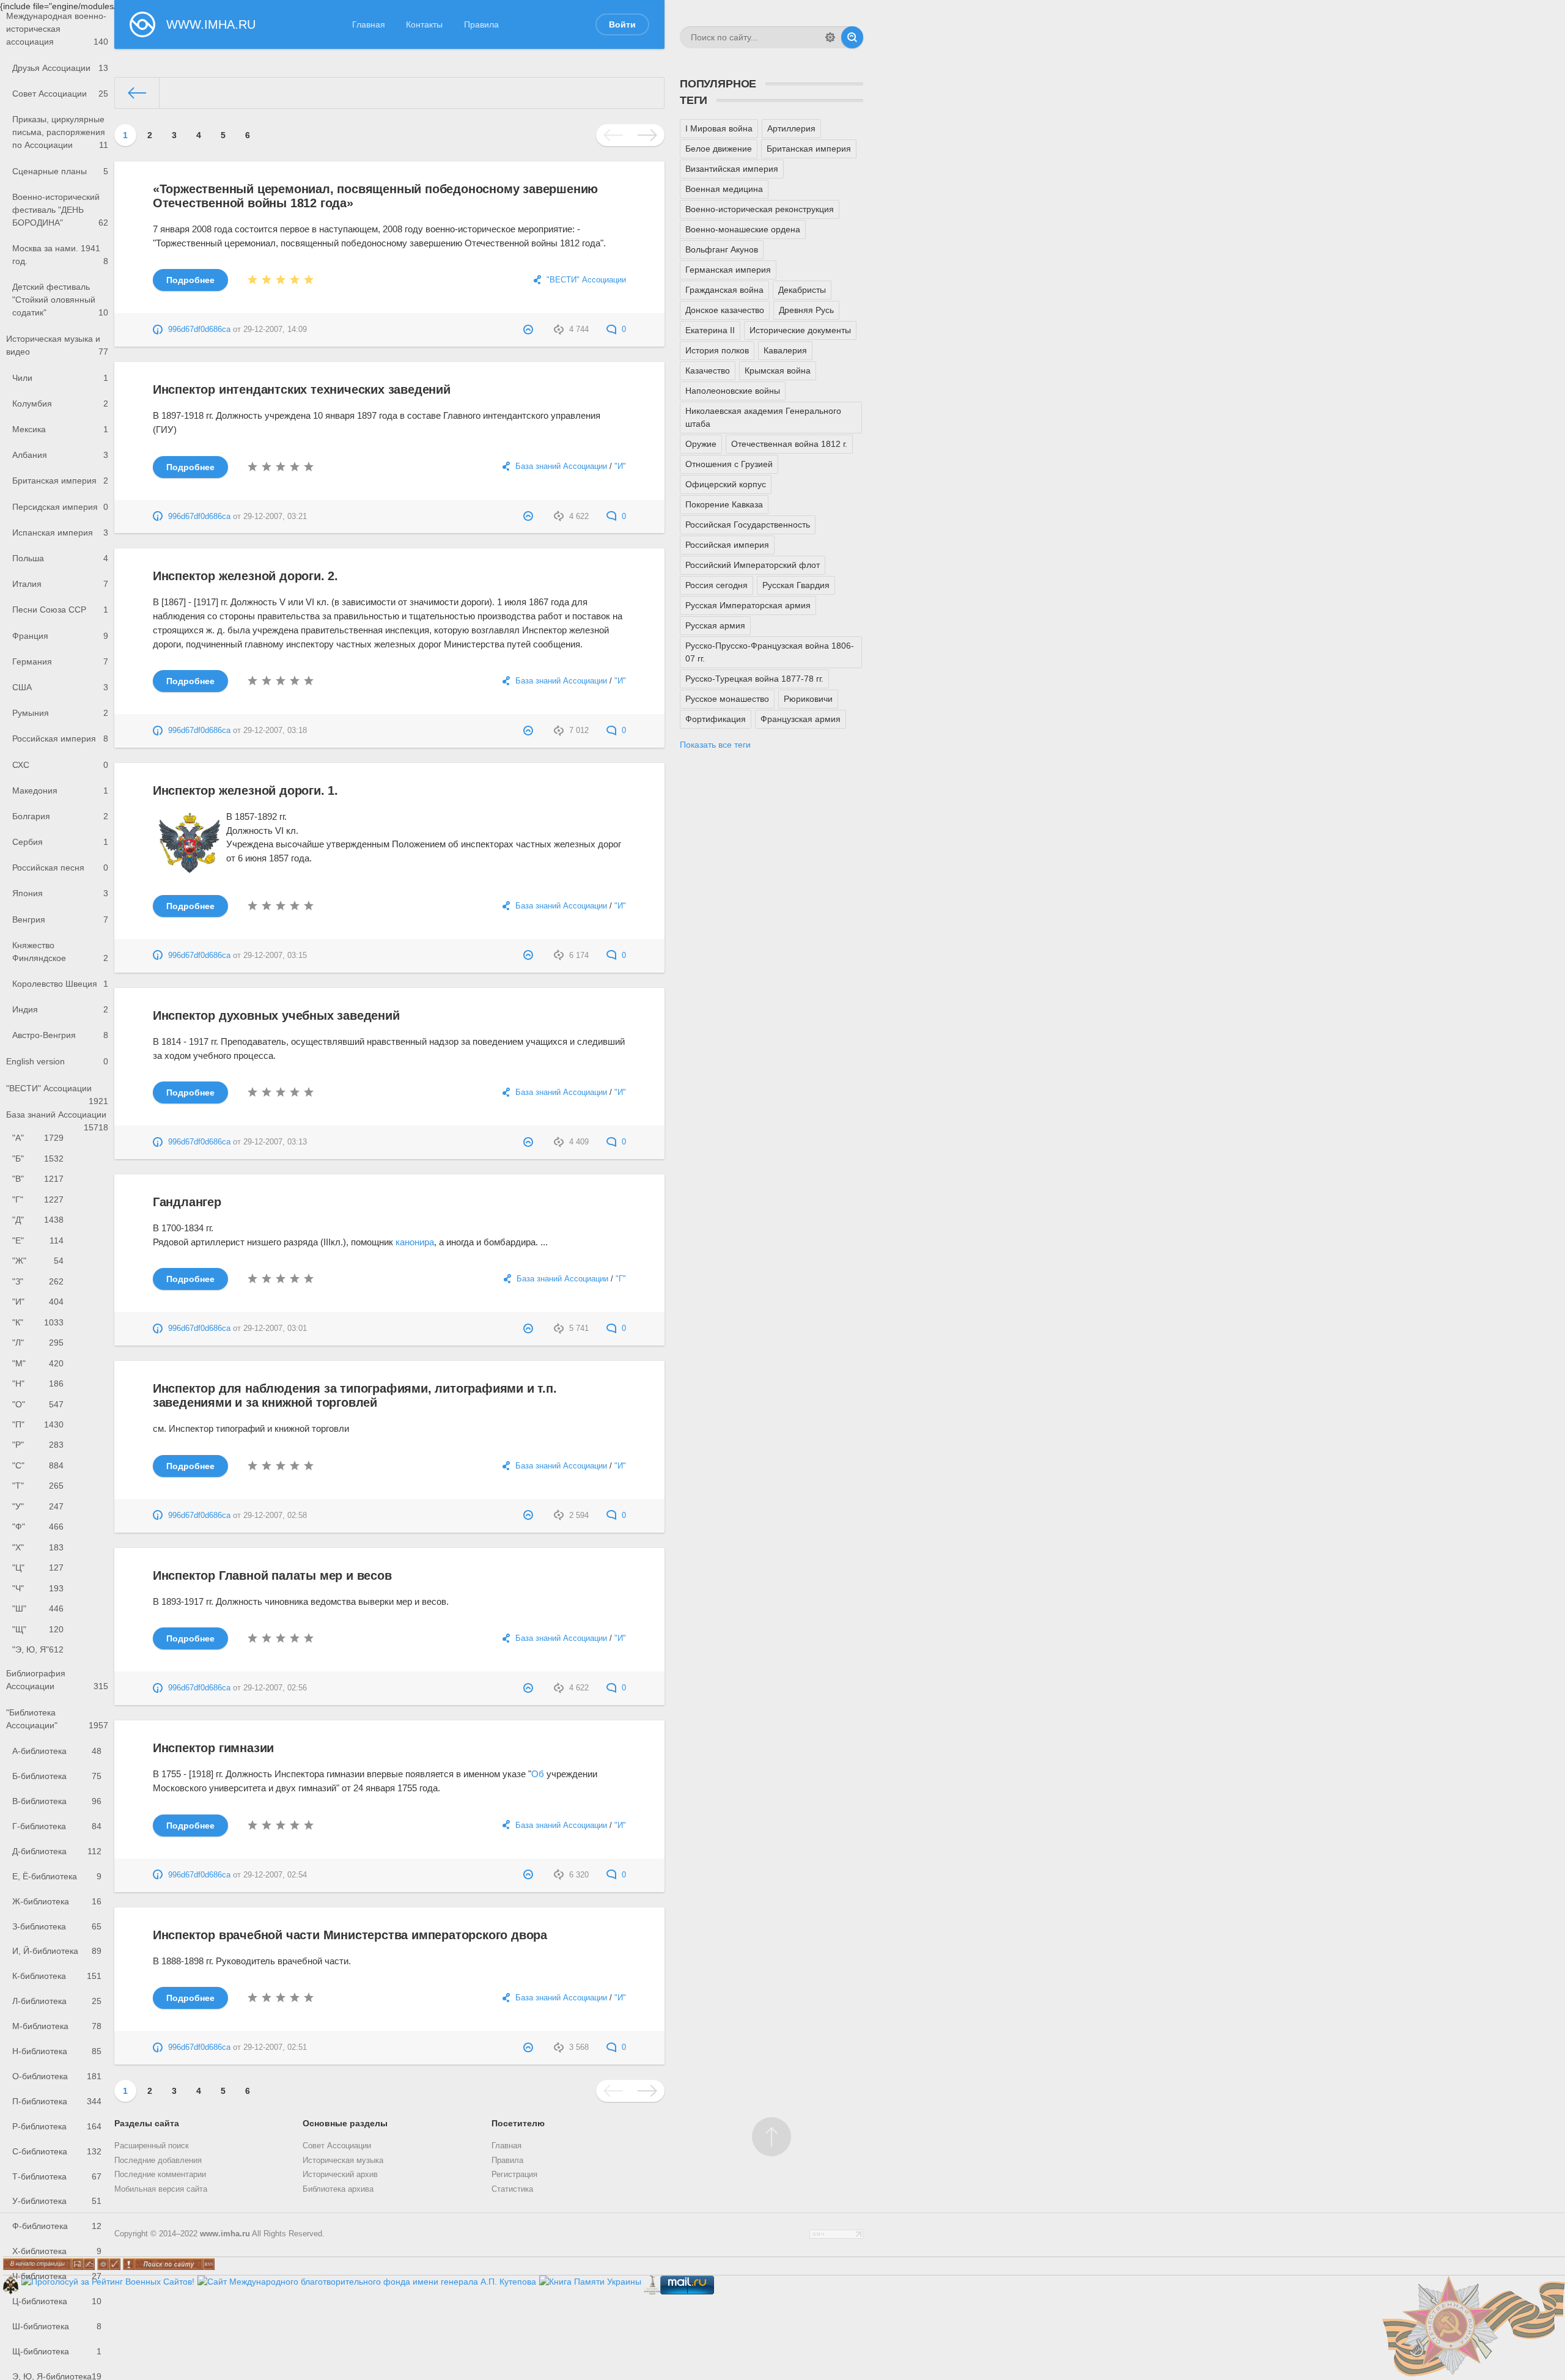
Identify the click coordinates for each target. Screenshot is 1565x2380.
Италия (60, 584)
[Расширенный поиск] (830, 37)
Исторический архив (340, 2175)
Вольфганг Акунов (722, 249)
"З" (38, 1281)
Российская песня (60, 868)
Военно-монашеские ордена (743, 229)
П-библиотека (57, 2101)
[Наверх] (771, 2137)
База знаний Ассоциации (57, 1119)
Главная (369, 24)
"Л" (38, 1343)
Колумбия (60, 403)
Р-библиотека (57, 2126)
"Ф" (38, 1527)
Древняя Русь (806, 310)
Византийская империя (732, 169)
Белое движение (719, 149)
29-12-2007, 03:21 (275, 517)
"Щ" (38, 1629)
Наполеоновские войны (733, 391)
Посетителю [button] (518, 2123)
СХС (60, 765)
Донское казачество (725, 310)
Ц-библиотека (57, 2301)
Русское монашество (727, 699)
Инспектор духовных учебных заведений (276, 1015)
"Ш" (38, 1608)
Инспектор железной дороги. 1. (245, 790)
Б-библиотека (57, 1776)
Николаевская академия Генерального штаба (763, 417)
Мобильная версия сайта (161, 2189)
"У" (38, 1506)
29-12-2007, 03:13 (275, 1142)
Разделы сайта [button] (147, 2123)
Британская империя (60, 481)
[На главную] (137, 93)
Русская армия (715, 625)
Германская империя (728, 270)
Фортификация (716, 719)
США (60, 687)
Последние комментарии (160, 2175)
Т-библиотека (57, 2176)
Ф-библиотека (57, 2226)
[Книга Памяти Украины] (590, 2282)
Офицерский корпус (726, 484)
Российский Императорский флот (753, 565)
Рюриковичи (808, 699)
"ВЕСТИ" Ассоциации (57, 1092)
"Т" (38, 1486)
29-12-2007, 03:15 (275, 956)
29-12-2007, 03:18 (275, 731)
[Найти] (852, 37)
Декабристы (802, 290)
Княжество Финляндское (60, 952)
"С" (38, 1465)
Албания (60, 455)
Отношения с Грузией (729, 464)
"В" (38, 1179)
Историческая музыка (343, 2161)
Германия (60, 661)
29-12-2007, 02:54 (275, 1875)
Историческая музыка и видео (57, 345)
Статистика (512, 2189)
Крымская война (778, 370)
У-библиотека (57, 2201)
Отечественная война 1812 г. (789, 444)
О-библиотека (57, 2076)
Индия (60, 1009)
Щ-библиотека (57, 2351)
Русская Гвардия (796, 585)
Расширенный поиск (152, 2146)
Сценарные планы (60, 171)
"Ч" (38, 1588)
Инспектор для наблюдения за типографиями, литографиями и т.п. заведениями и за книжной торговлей (355, 1395)
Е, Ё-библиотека (57, 1876)
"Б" (38, 1159)
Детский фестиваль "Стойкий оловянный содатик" (60, 300)
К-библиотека (57, 1976)
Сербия (60, 842)
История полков (717, 350)
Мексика (60, 429)
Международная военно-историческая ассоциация (57, 29)
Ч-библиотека (57, 2276)
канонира (415, 1242)
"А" (38, 1138)
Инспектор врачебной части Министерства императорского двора (350, 1935)
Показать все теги (715, 745)
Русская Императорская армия (748, 605)
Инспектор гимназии (213, 1748)
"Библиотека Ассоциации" (57, 1719)
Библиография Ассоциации (57, 1680)
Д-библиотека (57, 1851)
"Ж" (38, 1261)
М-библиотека (57, 2026)
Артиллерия (791, 128)
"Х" (38, 1547)
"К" (38, 1322)
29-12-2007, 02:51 (275, 2047)
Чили (60, 378)
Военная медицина (724, 189)
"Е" (38, 1240)
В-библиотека (57, 1801)
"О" (38, 1404)
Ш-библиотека (57, 2326)
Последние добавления (158, 2161)
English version (57, 1061)
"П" (38, 1424)
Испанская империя (60, 532)
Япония (60, 893)
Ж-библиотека (57, 1901)
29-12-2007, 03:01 (275, 1328)
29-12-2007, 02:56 (275, 1688)
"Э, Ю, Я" (38, 1649)
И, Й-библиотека (57, 1951)
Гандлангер (187, 1202)
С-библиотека (57, 2151)
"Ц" (38, 1568)
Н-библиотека (57, 2051)
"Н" (38, 1383)
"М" (38, 1363)
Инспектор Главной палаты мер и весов (272, 1575)
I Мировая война (719, 128)
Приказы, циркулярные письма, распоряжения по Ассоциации (60, 132)
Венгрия (60, 919)
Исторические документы (800, 330)
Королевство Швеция (60, 984)
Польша (60, 558)
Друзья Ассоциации (60, 68)
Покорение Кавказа (724, 504)
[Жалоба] (530, 330)
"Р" (38, 1445)
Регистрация (514, 2175)
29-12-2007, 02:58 (275, 1516)
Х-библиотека (57, 2251)
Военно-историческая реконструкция (760, 209)
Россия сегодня (716, 585)
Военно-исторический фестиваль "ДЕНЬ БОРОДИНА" (60, 210)
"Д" (38, 1220)
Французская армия (801, 719)
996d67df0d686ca (199, 330)
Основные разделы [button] (345, 2123)
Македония (60, 790)
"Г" (38, 1199)
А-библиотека (57, 1751)
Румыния (60, 713)
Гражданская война (724, 290)
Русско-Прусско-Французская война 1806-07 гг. (770, 652)
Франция (60, 636)
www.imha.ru (225, 2234)
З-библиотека (57, 1926)
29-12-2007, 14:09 (275, 330)
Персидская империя (60, 507)
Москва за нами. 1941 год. (60, 255)
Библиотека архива (338, 2189)
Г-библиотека (57, 1826)
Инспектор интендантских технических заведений (302, 389)
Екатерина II (710, 330)
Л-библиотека (57, 2001)
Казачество (708, 370)
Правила (481, 24)
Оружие (701, 444)
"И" (38, 1302)
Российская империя (60, 739)
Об (538, 1774)
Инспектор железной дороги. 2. (245, 576)
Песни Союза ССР (60, 610)
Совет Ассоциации (60, 94)
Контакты (424, 24)
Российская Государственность (748, 525)
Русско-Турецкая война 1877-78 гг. (754, 679)
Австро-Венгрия (60, 1035)
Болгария (60, 816)
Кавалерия (785, 350)
